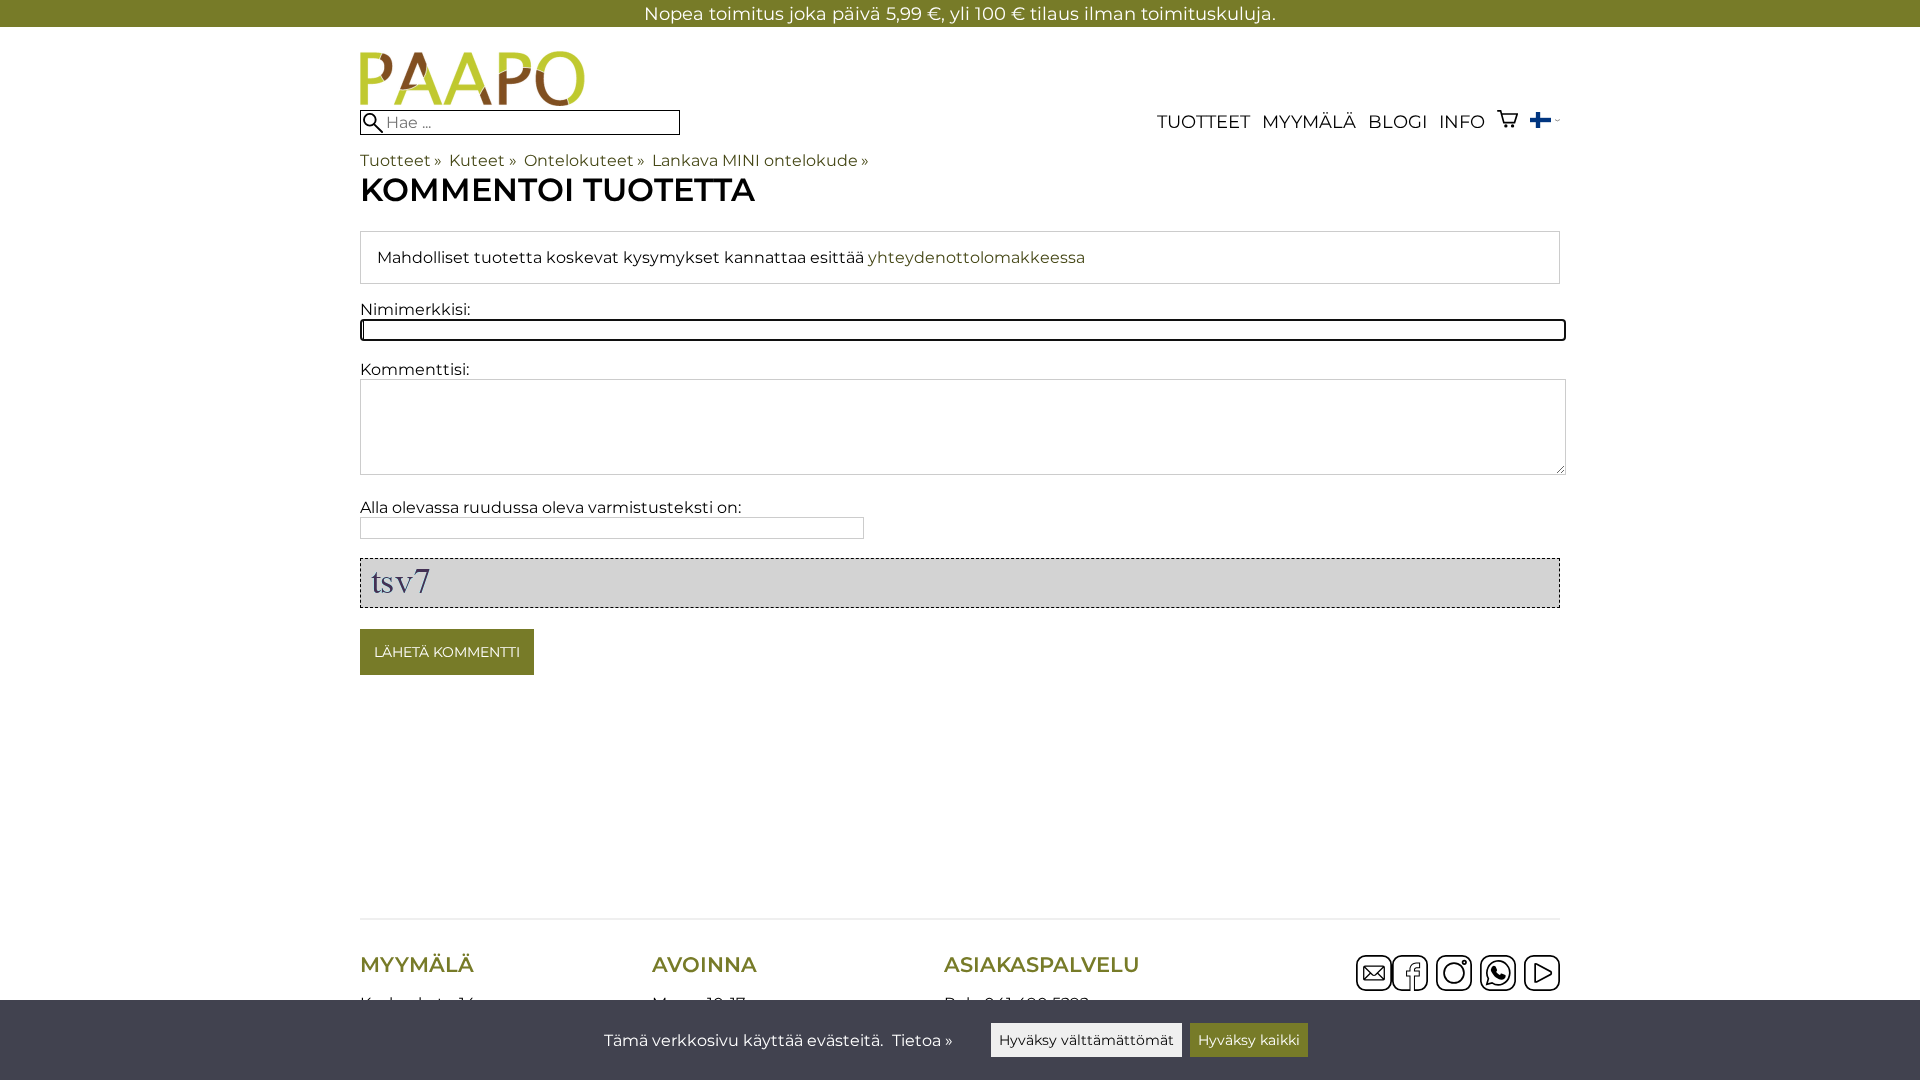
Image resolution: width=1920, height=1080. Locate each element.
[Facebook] (1410, 975)
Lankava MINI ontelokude (760, 160)
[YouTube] (1542, 975)
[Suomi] (1545, 122)
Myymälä (1309, 121)
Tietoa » (922, 1040)
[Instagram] (1454, 975)
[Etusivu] (472, 100)
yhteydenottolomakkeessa (976, 257)
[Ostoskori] (1507, 121)
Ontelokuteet (584, 160)
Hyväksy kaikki (1249, 1040)
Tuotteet (1203, 121)
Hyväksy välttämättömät (1086, 1040)
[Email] (1374, 985)
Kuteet (482, 160)
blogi (1397, 121)
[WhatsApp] (1498, 975)
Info (1462, 121)
